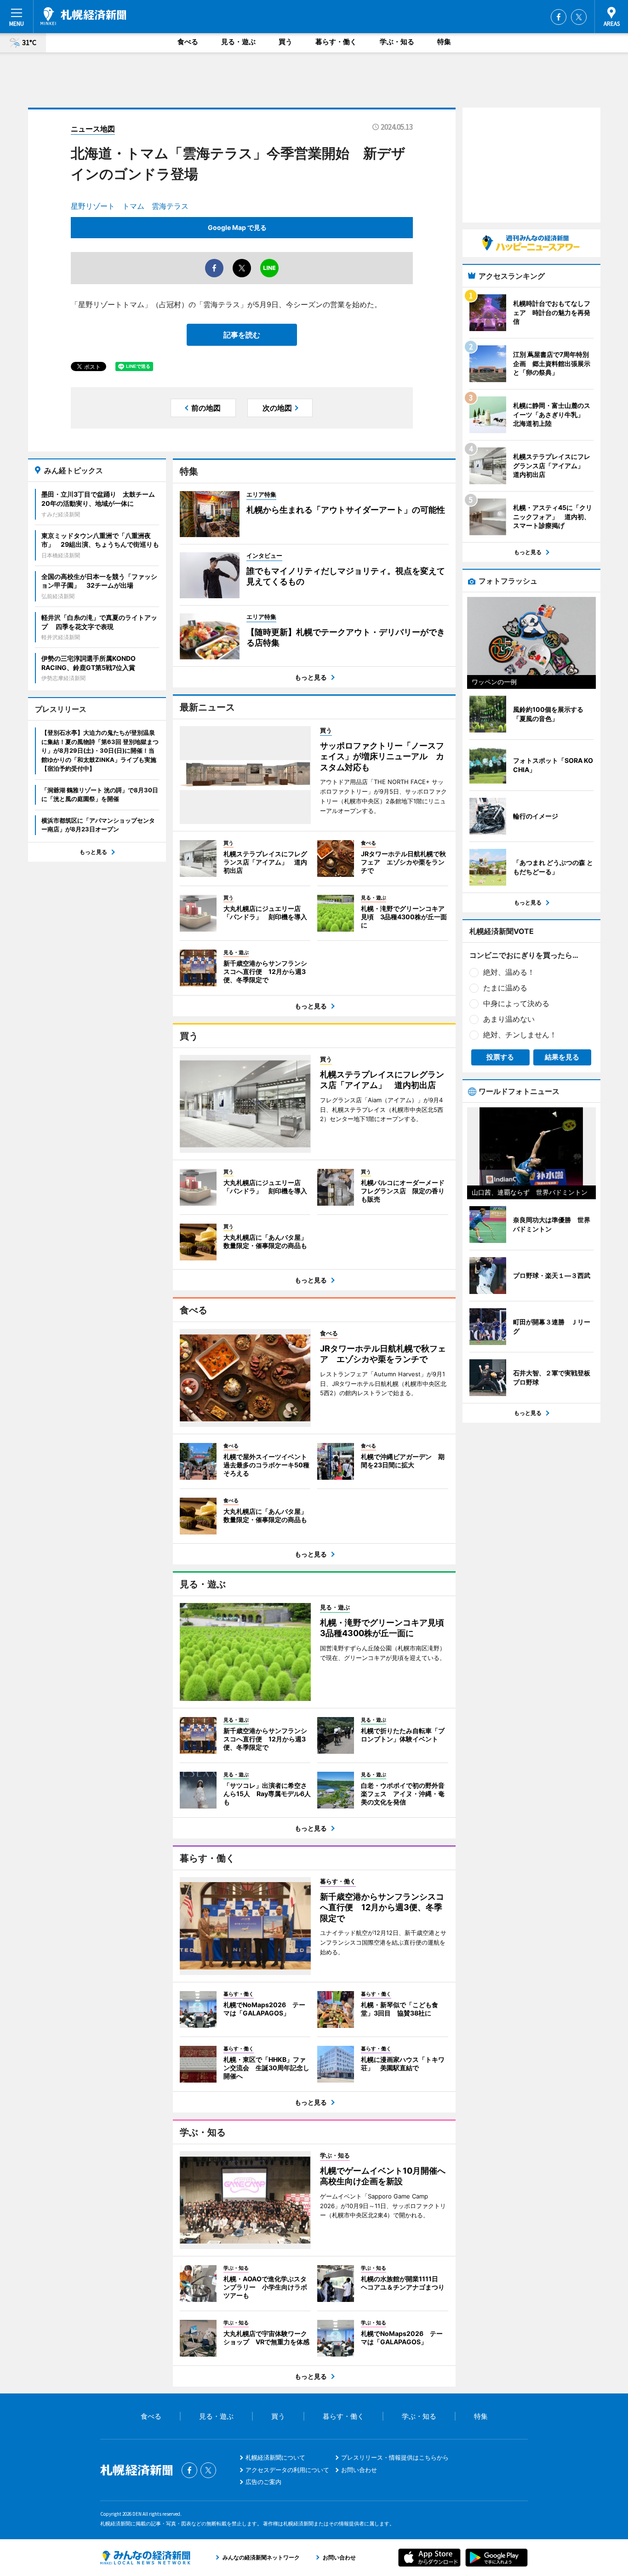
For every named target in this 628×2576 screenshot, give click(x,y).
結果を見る (562, 1057)
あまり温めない (509, 1019)
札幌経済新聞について (275, 2457)
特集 (444, 42)
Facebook (559, 17)
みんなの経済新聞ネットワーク (145, 2558)
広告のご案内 (263, 2482)
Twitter (579, 17)
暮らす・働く (336, 42)
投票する (500, 1057)
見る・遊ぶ (238, 42)
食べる (188, 42)
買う (285, 42)
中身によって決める (516, 1003)
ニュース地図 (93, 129)
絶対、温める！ (509, 972)
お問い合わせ (359, 2470)
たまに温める (505, 988)
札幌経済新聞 (83, 16)
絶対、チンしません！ (520, 1035)
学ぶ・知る (397, 42)
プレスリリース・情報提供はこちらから (395, 2457)
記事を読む (242, 335)
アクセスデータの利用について (287, 2470)
